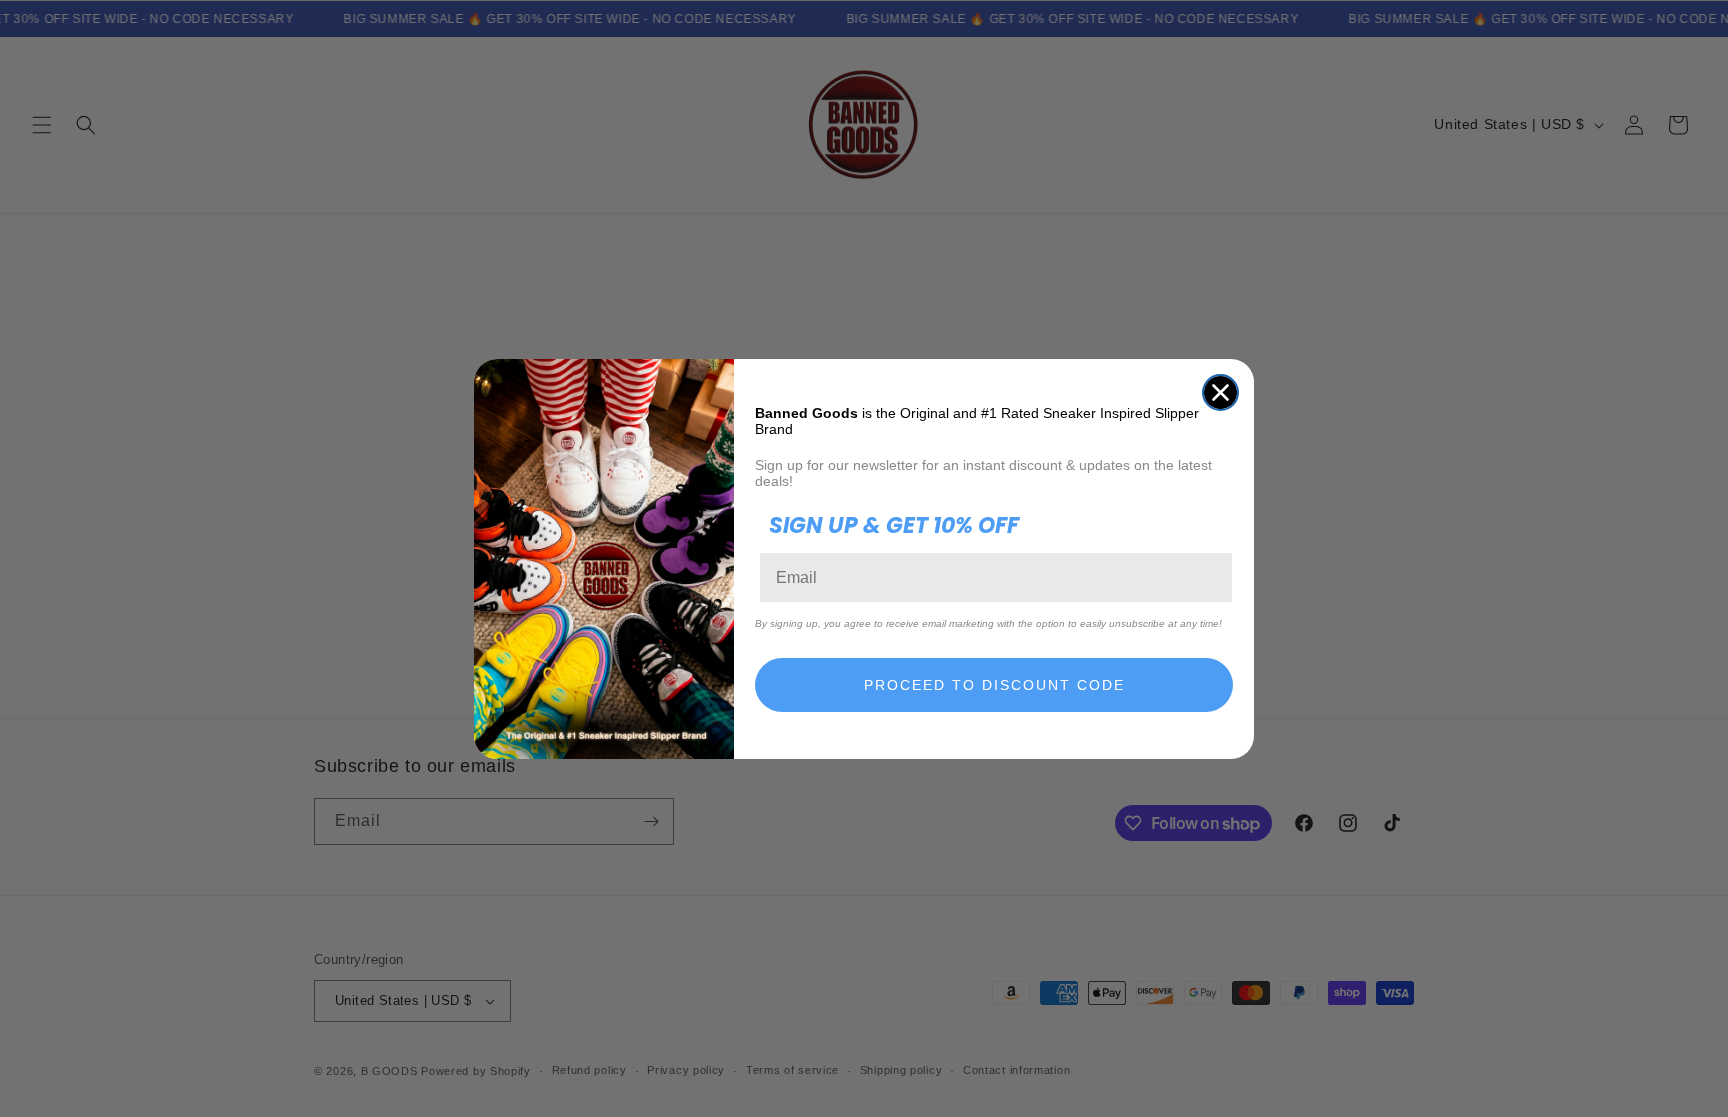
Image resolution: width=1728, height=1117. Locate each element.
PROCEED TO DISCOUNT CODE (994, 685)
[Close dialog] (1220, 392)
